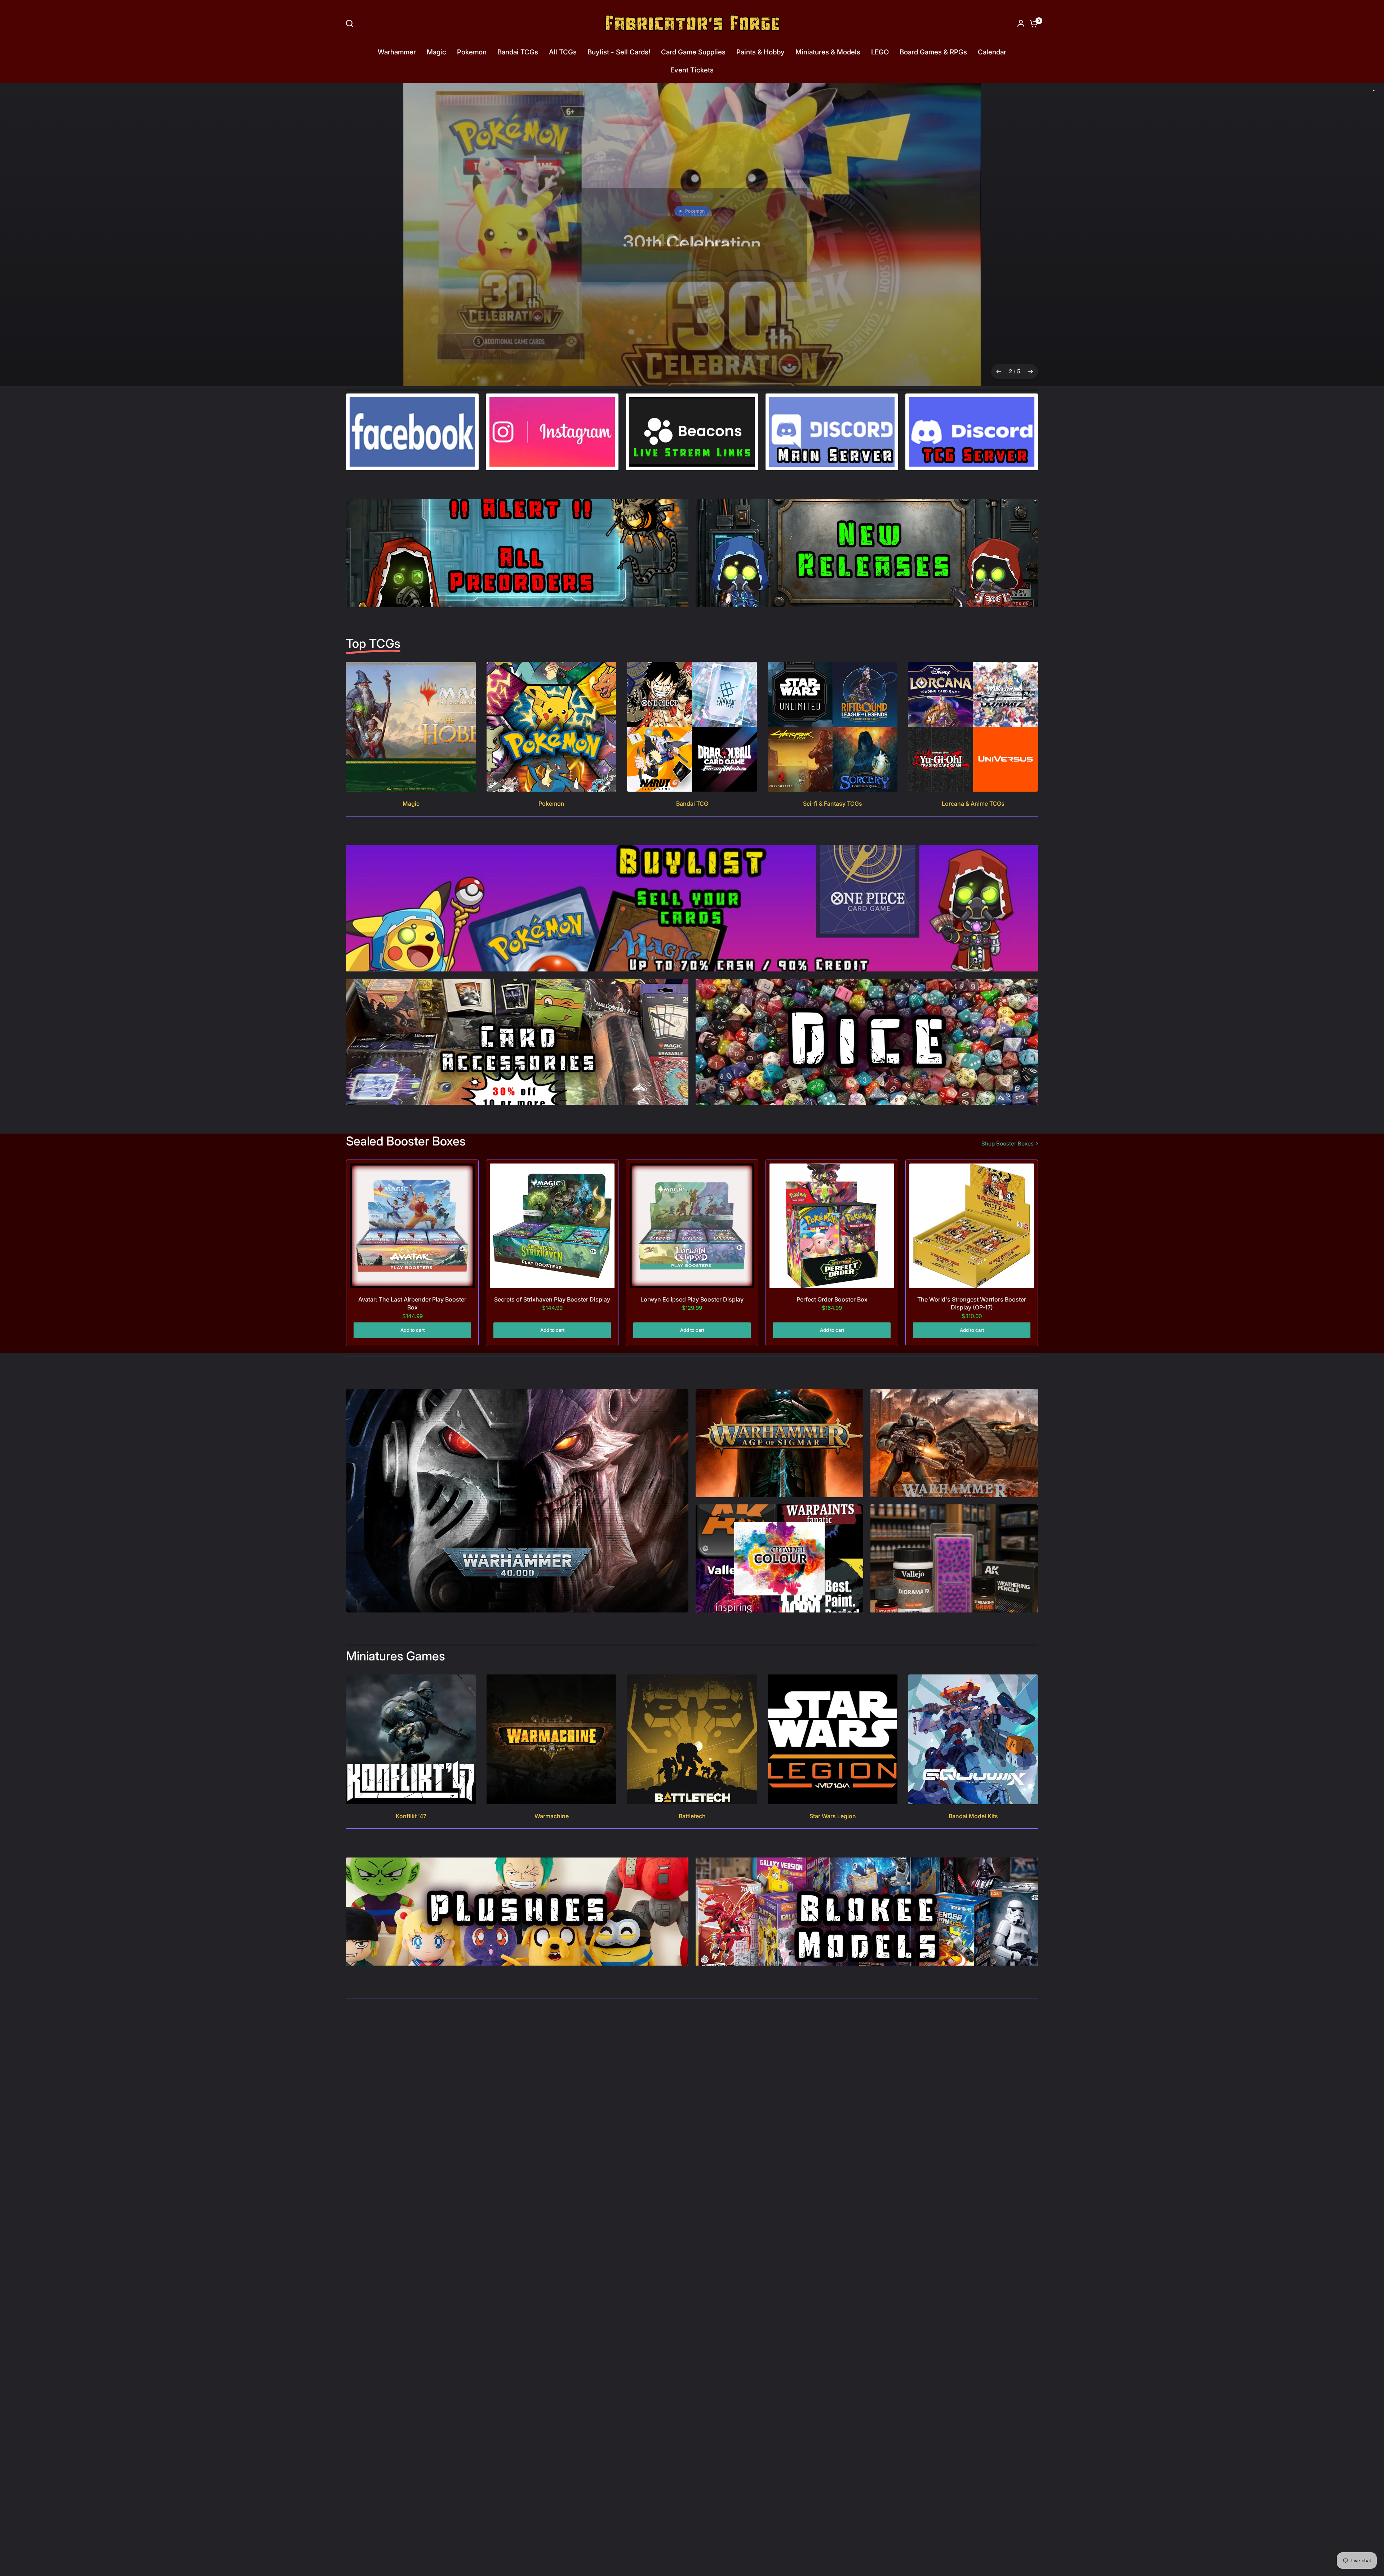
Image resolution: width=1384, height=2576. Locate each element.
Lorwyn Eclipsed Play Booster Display (692, 1299)
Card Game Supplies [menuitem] (693, 52)
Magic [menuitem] (436, 52)
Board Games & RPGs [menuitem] (933, 52)
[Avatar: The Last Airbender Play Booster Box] (412, 1225)
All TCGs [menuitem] (563, 52)
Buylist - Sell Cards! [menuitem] (619, 52)
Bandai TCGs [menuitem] (518, 52)
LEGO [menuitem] (880, 52)
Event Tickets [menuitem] (692, 70)
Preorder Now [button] (691, 278)
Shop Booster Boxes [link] (1008, 1143)
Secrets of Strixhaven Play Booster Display (552, 1299)
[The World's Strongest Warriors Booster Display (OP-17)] (972, 1225)
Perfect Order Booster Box (832, 1299)
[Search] (351, 23)
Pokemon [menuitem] (472, 52)
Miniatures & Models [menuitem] (828, 52)
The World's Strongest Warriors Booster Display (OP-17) (972, 1303)
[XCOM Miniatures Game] (692, 234)
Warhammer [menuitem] (397, 52)
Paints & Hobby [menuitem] (760, 52)
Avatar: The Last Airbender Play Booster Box (412, 1303)
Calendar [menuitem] (992, 52)
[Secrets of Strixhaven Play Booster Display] (552, 1225)
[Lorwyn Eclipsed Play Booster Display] (692, 1225)
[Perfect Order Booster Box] (832, 1225)
